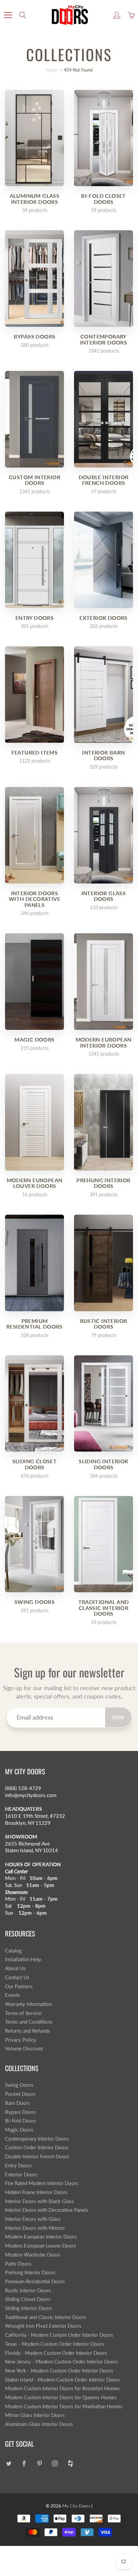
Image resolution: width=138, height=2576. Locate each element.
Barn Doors (18, 2103)
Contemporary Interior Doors (37, 2139)
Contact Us (17, 1977)
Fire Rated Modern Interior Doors (42, 2183)
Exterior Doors (21, 2175)
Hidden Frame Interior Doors (36, 2192)
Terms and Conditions (29, 2022)
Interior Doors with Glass (33, 2219)
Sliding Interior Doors (29, 2308)
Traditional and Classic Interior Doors (46, 2317)
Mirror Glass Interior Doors (35, 2415)
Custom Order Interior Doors (37, 2147)
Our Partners (19, 1986)
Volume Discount (24, 2049)
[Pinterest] (39, 2463)
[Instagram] (55, 2463)
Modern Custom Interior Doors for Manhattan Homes (64, 2406)
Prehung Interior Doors (30, 2272)
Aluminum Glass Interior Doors (39, 2424)
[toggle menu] (8, 15)
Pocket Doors (20, 2094)
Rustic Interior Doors (28, 2290)
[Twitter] (9, 2463)
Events (13, 1995)
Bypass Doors (20, 2112)
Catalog (13, 1951)
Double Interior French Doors (37, 2156)
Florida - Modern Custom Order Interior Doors (56, 2353)
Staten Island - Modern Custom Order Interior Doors (62, 2380)
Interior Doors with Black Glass (40, 2201)
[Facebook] (24, 2463)
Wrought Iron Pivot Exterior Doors (43, 2326)
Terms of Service (23, 2013)
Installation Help (23, 1959)
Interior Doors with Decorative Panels (47, 2210)
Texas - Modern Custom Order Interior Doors (55, 2344)
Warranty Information (28, 2004)
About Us (15, 1968)
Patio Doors (18, 2264)
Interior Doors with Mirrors (35, 2228)
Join (118, 1717)
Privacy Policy (21, 2040)
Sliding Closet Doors (28, 2299)
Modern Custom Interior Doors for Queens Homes (61, 2397)
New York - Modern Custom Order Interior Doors (59, 2371)
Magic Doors (19, 2130)
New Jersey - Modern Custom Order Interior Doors (61, 2362)
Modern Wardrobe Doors (33, 2255)
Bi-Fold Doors (21, 2121)
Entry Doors (18, 2165)
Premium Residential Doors (35, 2281)
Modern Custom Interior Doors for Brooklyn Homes (62, 2388)
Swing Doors (19, 2085)
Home (51, 70)
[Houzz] (70, 2463)
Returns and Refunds (27, 2031)
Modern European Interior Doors (41, 2237)
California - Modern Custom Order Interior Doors (59, 2335)
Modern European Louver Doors (41, 2246)
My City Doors (76, 2506)
